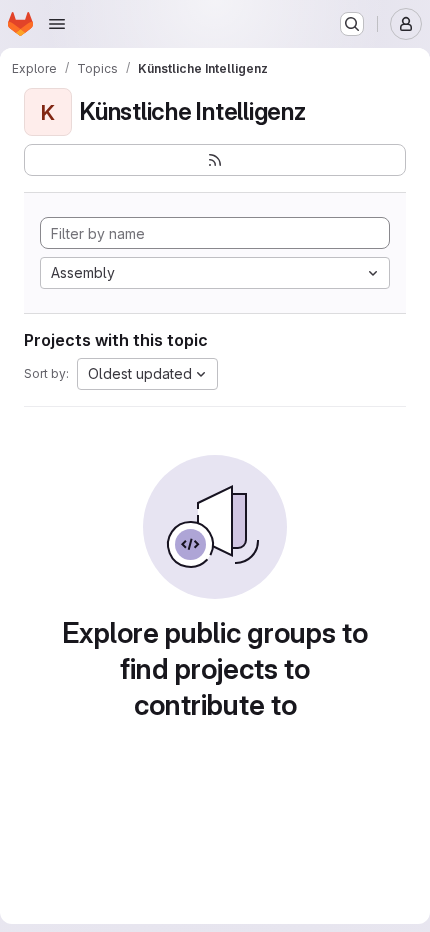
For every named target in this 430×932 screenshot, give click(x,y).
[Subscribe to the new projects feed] (215, 160)
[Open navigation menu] (57, 24)
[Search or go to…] (352, 24)
